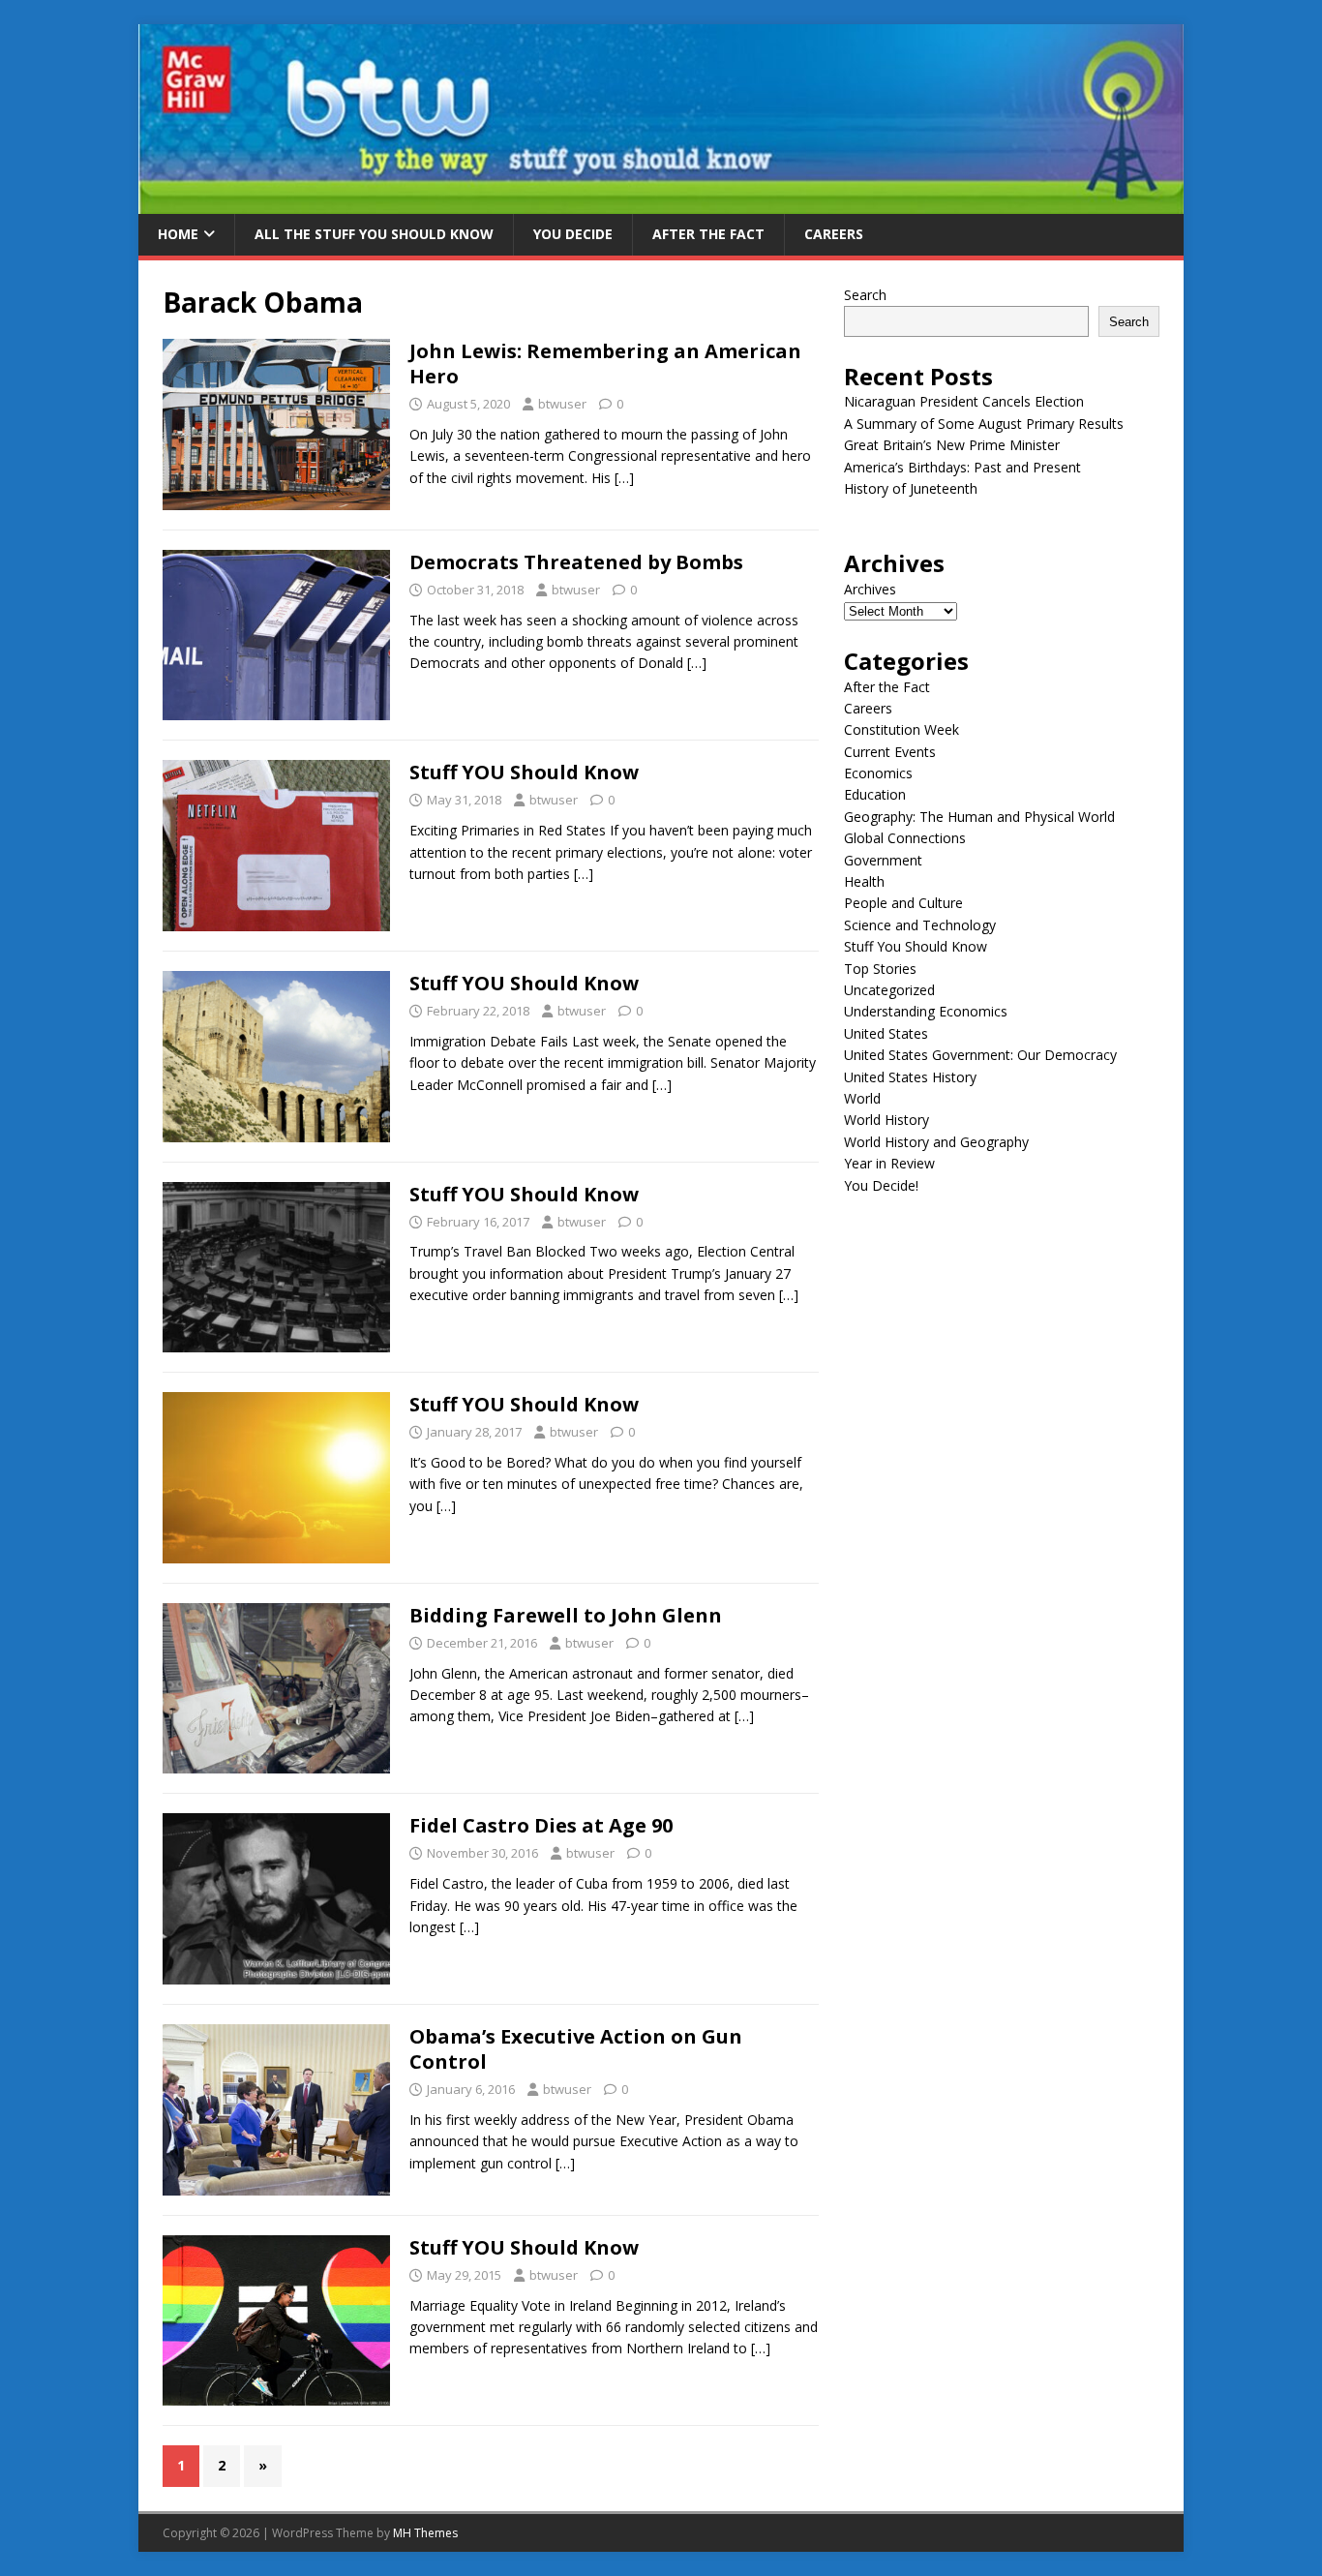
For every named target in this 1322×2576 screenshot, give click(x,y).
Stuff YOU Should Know (524, 772)
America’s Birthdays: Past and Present (962, 467)
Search (865, 295)
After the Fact (708, 234)
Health (864, 881)
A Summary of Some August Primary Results (984, 424)
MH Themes (425, 2533)
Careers (834, 234)
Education (875, 794)
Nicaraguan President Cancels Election (964, 401)
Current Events (890, 752)
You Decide (573, 234)
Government (883, 860)
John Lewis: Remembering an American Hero (605, 364)
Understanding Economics (926, 1011)
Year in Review (889, 1163)
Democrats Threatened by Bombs (576, 562)
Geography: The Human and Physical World (979, 817)
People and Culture (903, 903)
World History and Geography (936, 1142)
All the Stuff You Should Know (374, 234)
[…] (624, 478)
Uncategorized (889, 990)
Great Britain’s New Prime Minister (952, 445)
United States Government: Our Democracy (980, 1055)
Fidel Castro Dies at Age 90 (541, 1825)
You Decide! (881, 1185)
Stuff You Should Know (916, 946)
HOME (178, 234)
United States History (910, 1077)
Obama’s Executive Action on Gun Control (576, 2049)
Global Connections (905, 838)
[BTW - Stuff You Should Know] (661, 203)
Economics (878, 773)
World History (886, 1120)
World (862, 1098)
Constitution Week (901, 729)
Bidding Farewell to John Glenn (566, 1615)
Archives (870, 589)
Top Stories (880, 969)
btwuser (562, 404)
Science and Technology (920, 925)
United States (886, 1033)
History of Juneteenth (911, 488)
